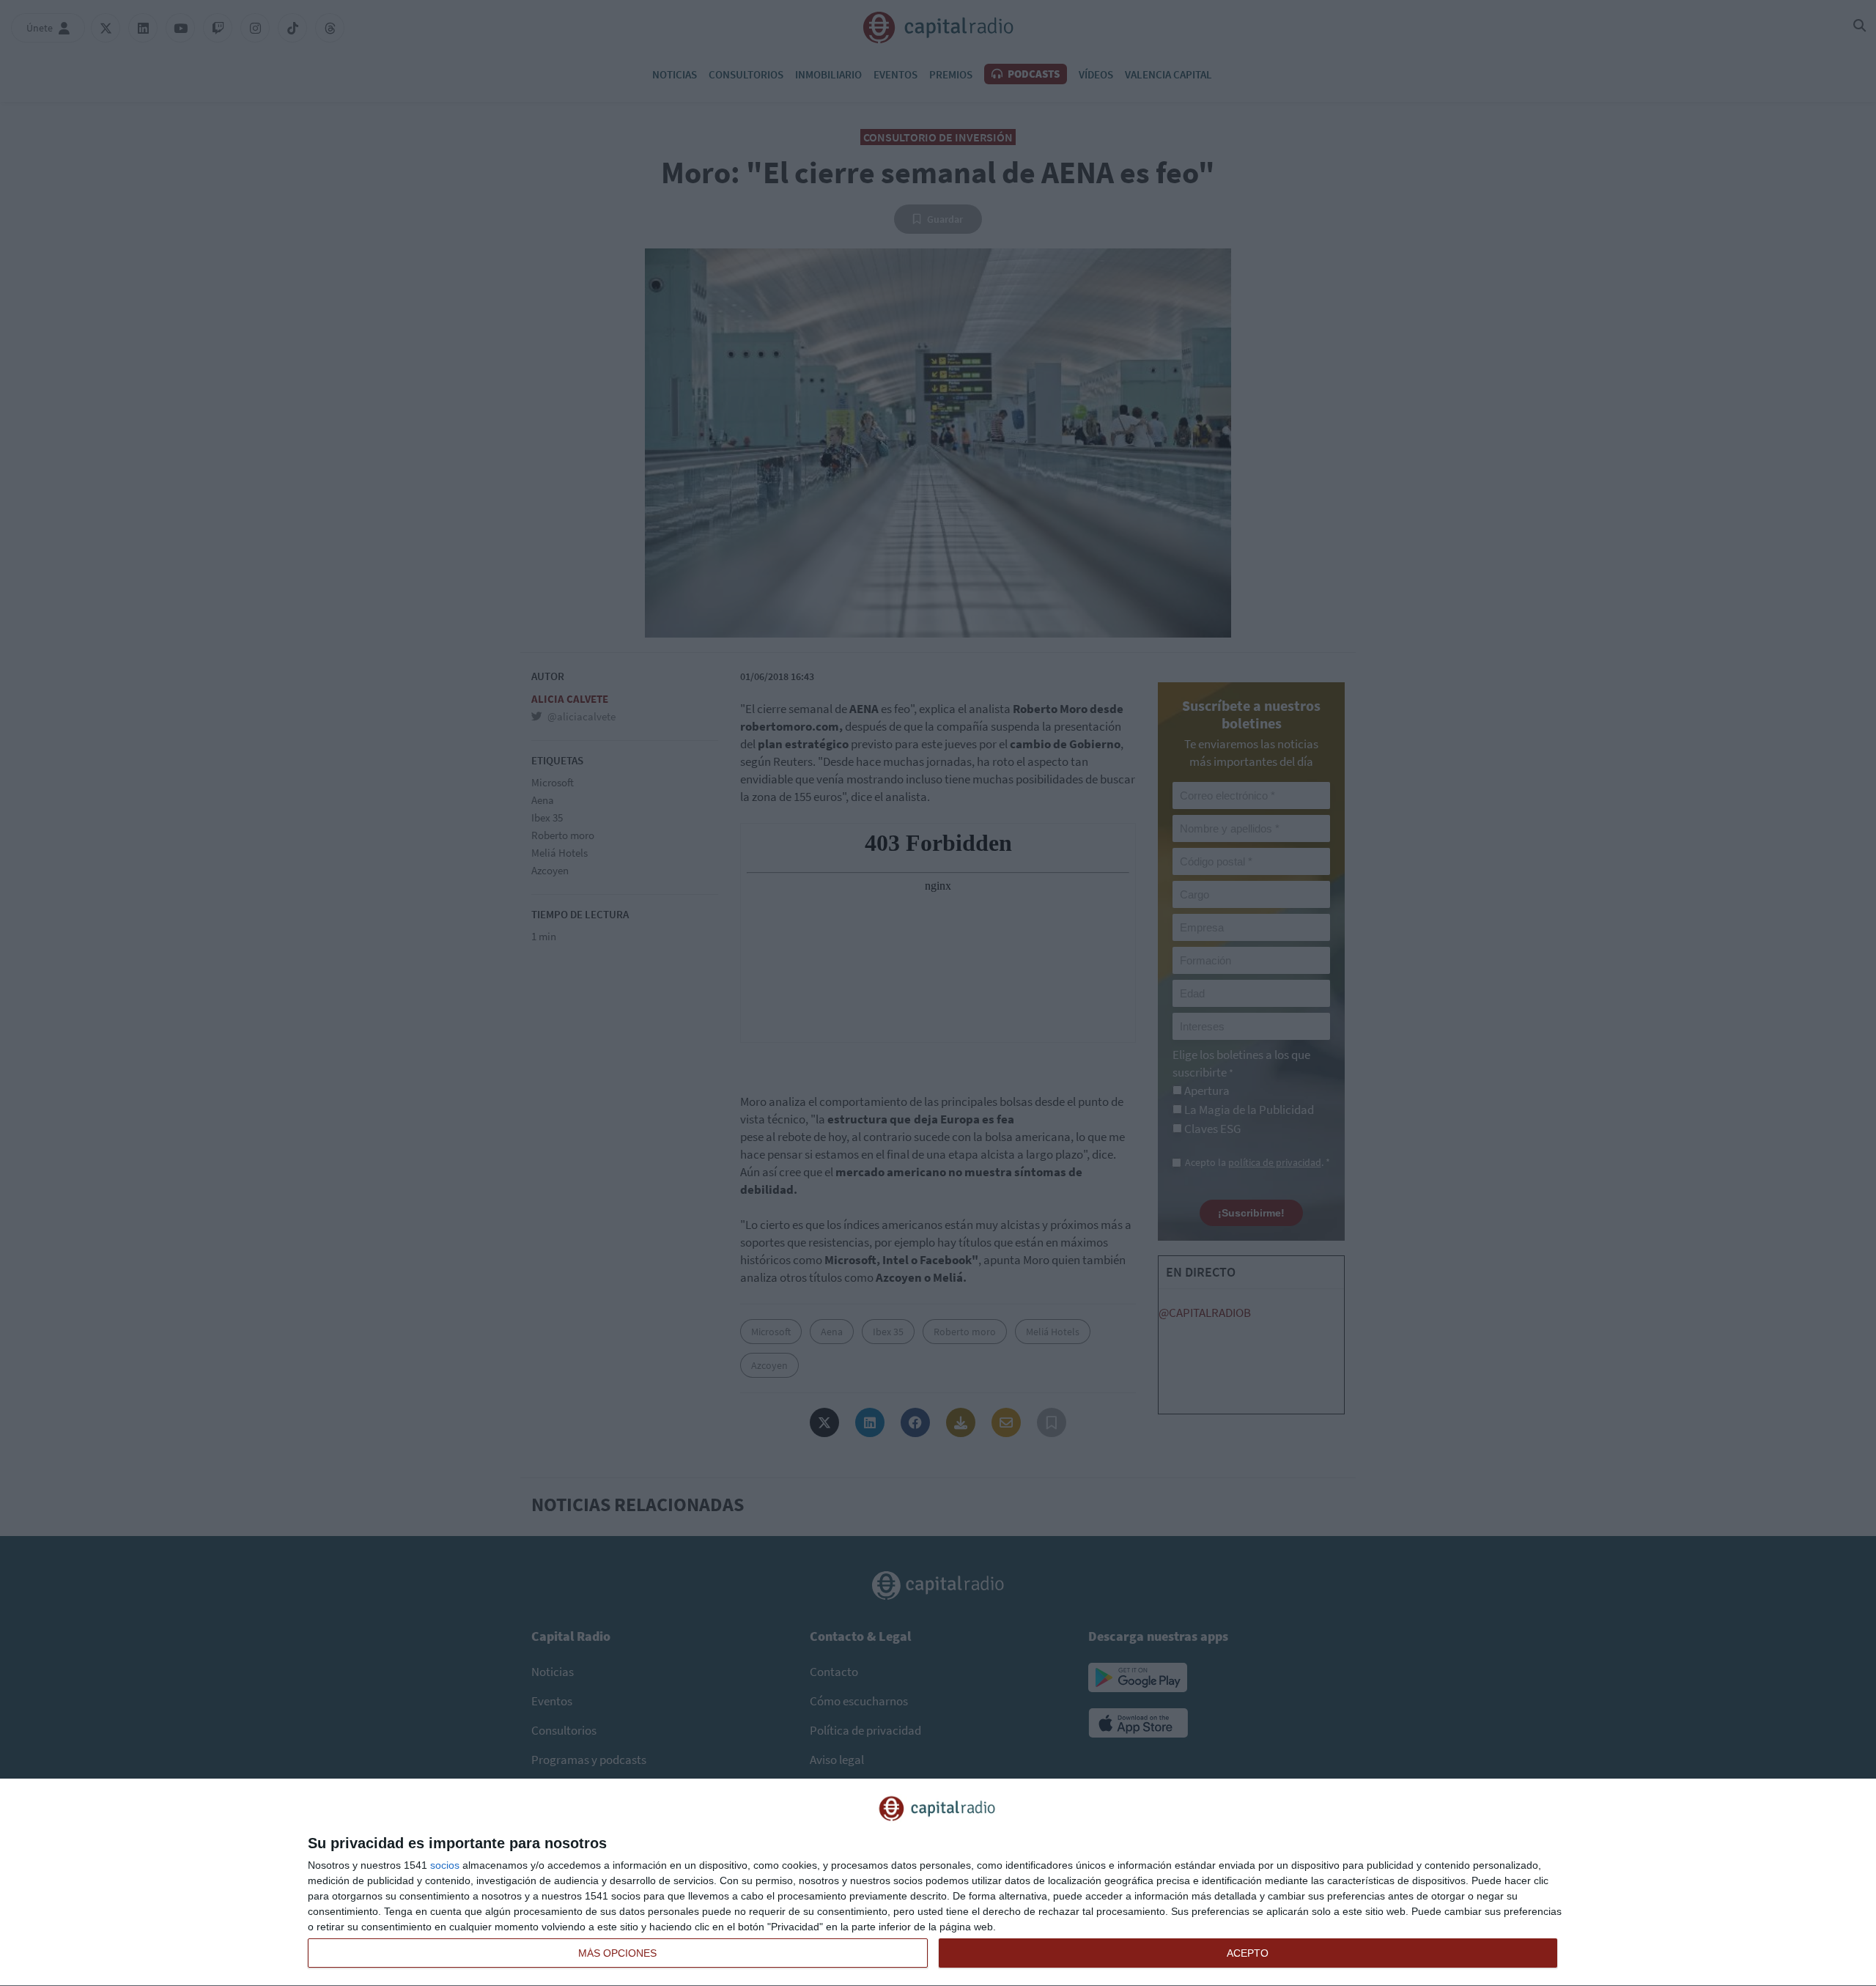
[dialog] (938, 1883)
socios (445, 1865)
